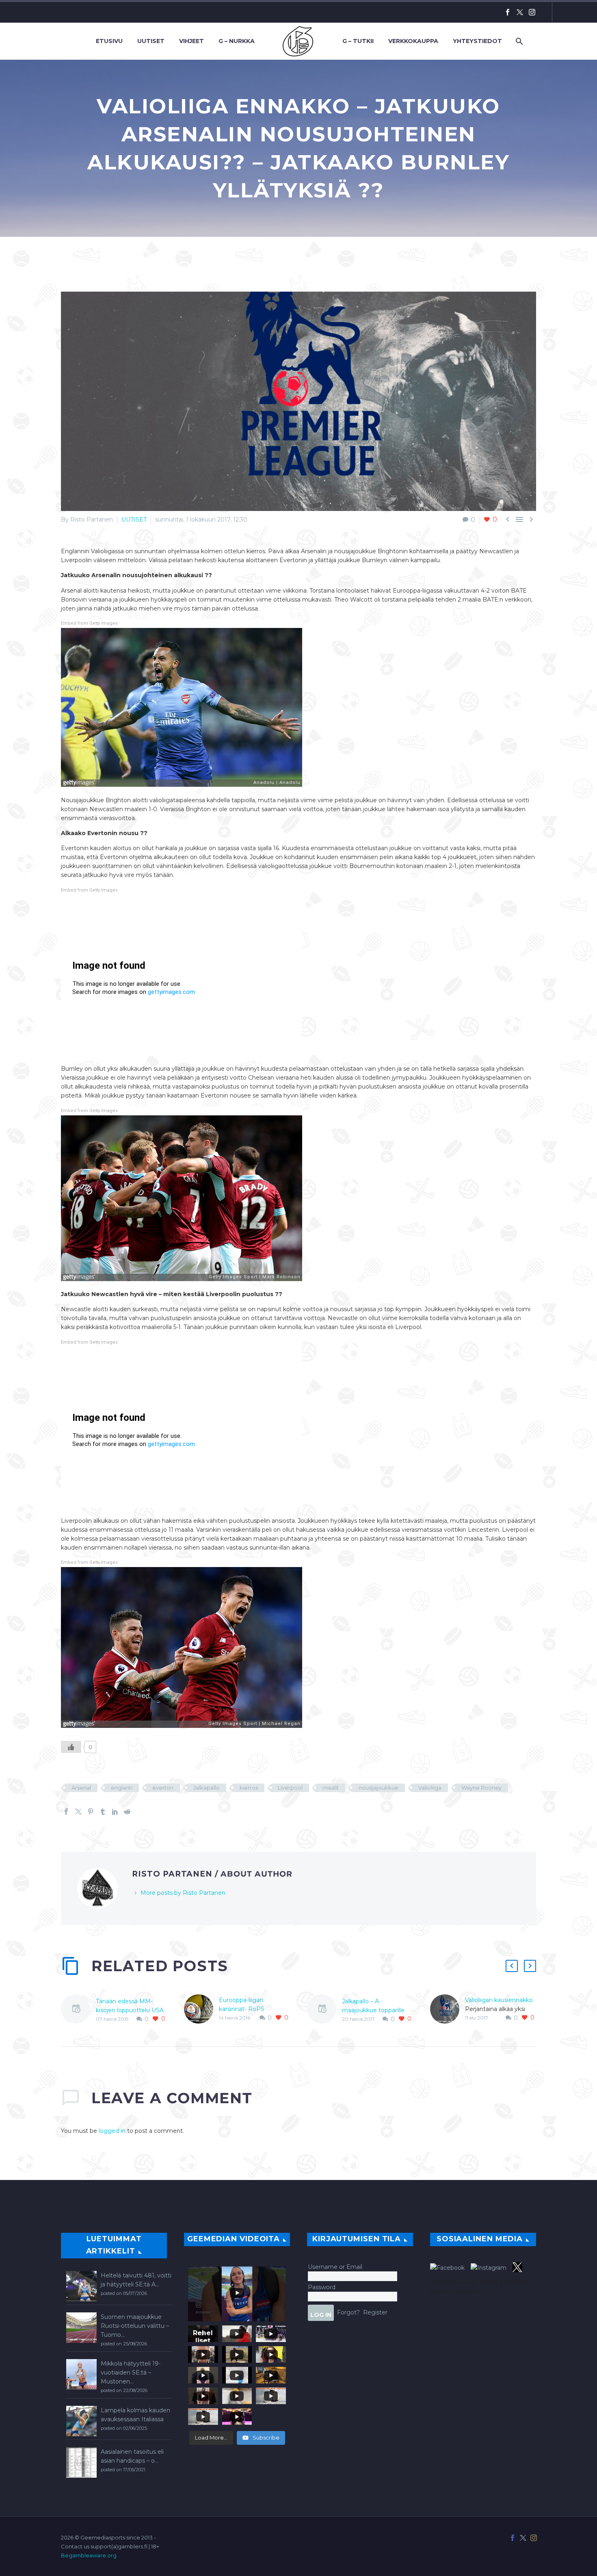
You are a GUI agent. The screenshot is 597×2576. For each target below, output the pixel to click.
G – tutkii (358, 41)
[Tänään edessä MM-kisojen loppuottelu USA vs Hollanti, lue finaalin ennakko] (78, 2010)
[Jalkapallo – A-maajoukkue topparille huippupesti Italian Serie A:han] (324, 2010)
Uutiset (151, 41)
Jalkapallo (207, 1788)
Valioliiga (430, 1788)
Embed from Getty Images (89, 623)
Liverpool (290, 1788)
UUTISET (134, 520)
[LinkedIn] (115, 1812)
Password (322, 2287)
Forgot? (348, 2312)
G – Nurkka (237, 41)
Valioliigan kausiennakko (499, 2000)
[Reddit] (127, 1812)
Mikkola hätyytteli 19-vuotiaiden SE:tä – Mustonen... (131, 2373)
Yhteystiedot (477, 41)
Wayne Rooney (481, 1788)
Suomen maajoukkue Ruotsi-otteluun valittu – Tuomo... (135, 2326)
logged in (112, 2131)
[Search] (518, 41)
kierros (249, 1788)
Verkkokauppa (413, 41)
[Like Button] (71, 1747)
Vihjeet (191, 41)
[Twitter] (520, 12)
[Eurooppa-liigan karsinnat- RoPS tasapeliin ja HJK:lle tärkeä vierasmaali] (201, 2009)
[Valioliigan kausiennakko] (448, 2009)
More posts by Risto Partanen (183, 1893)
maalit (331, 1788)
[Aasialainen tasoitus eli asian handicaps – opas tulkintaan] (81, 2462)
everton (163, 1788)
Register (375, 2312)
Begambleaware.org (89, 2555)
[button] (512, 1966)
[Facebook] (508, 12)
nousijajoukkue (379, 1788)
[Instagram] (532, 12)
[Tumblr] (103, 1812)
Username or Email (335, 2267)
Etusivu (109, 41)
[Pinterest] (91, 1812)
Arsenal (81, 1788)
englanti (122, 1788)
